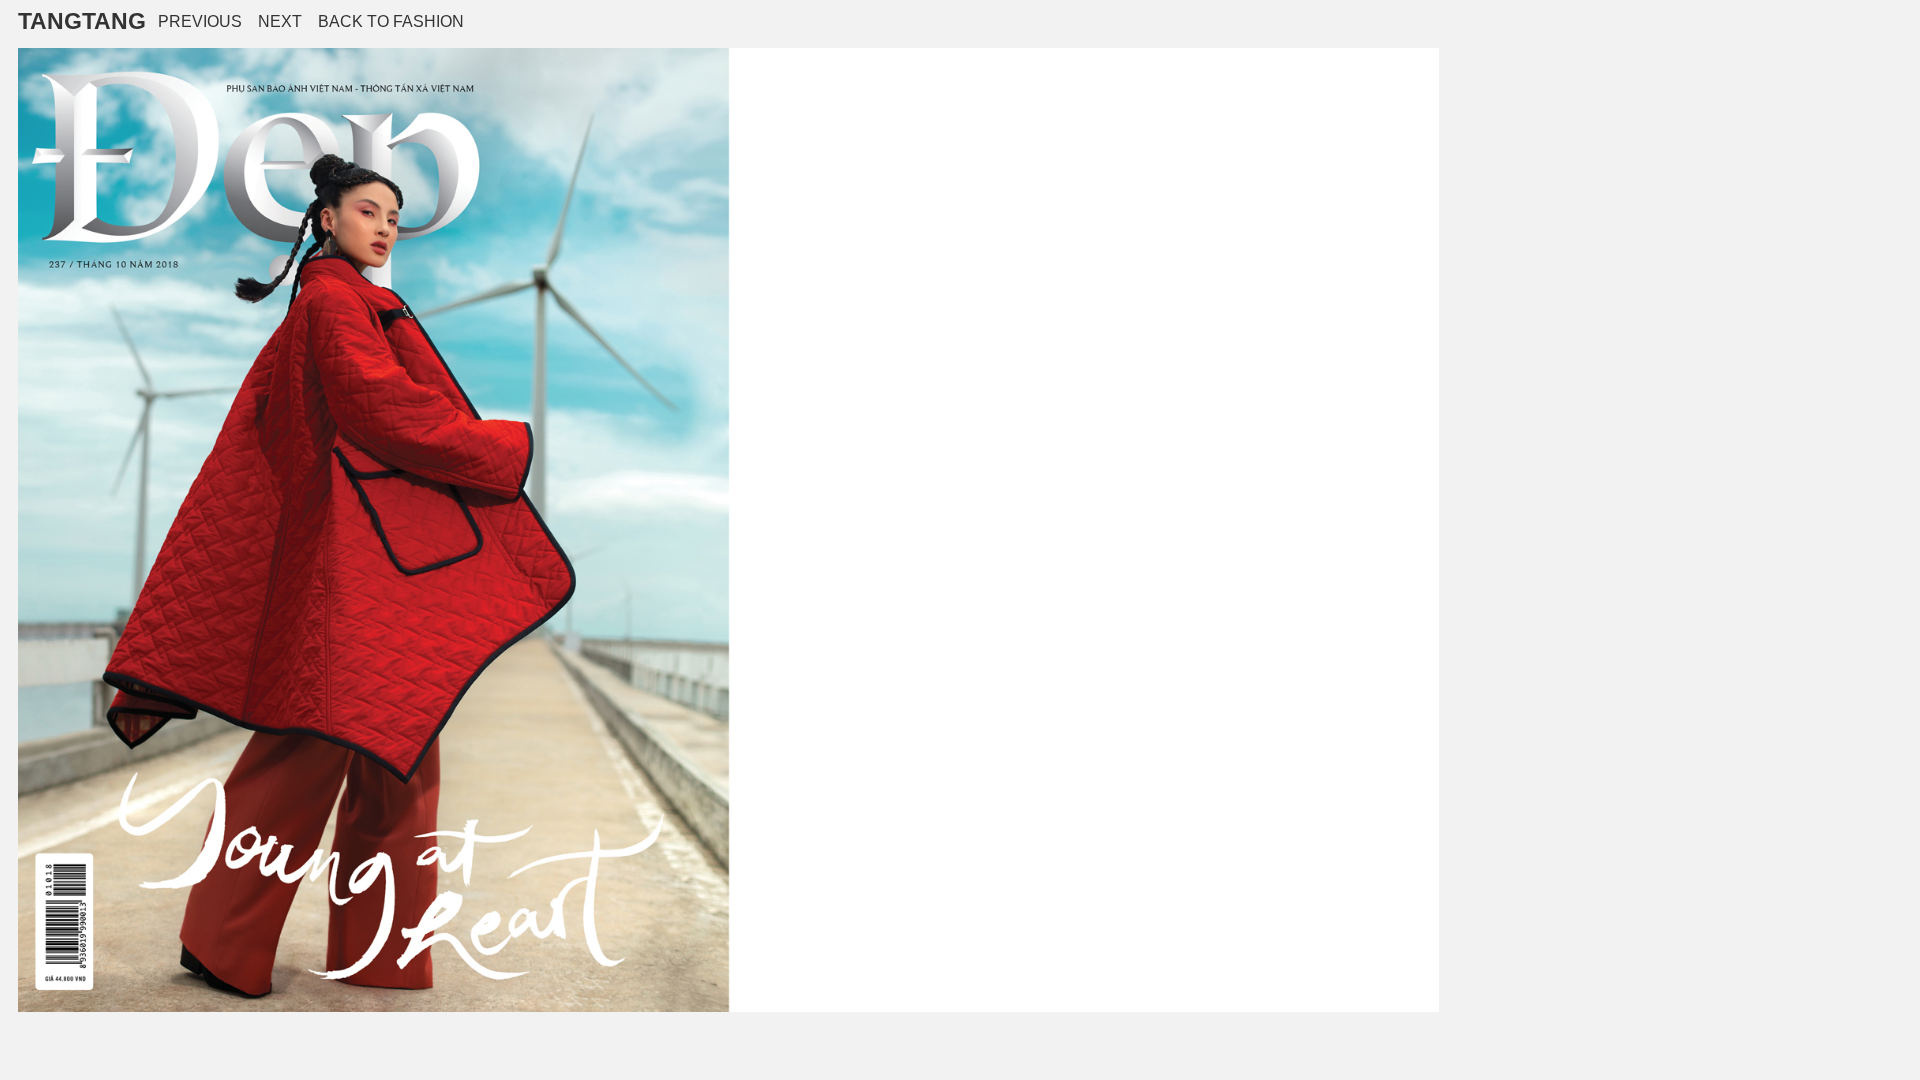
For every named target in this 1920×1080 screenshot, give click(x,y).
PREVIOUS (200, 21)
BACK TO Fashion (391, 21)
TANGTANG (82, 21)
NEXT (280, 21)
